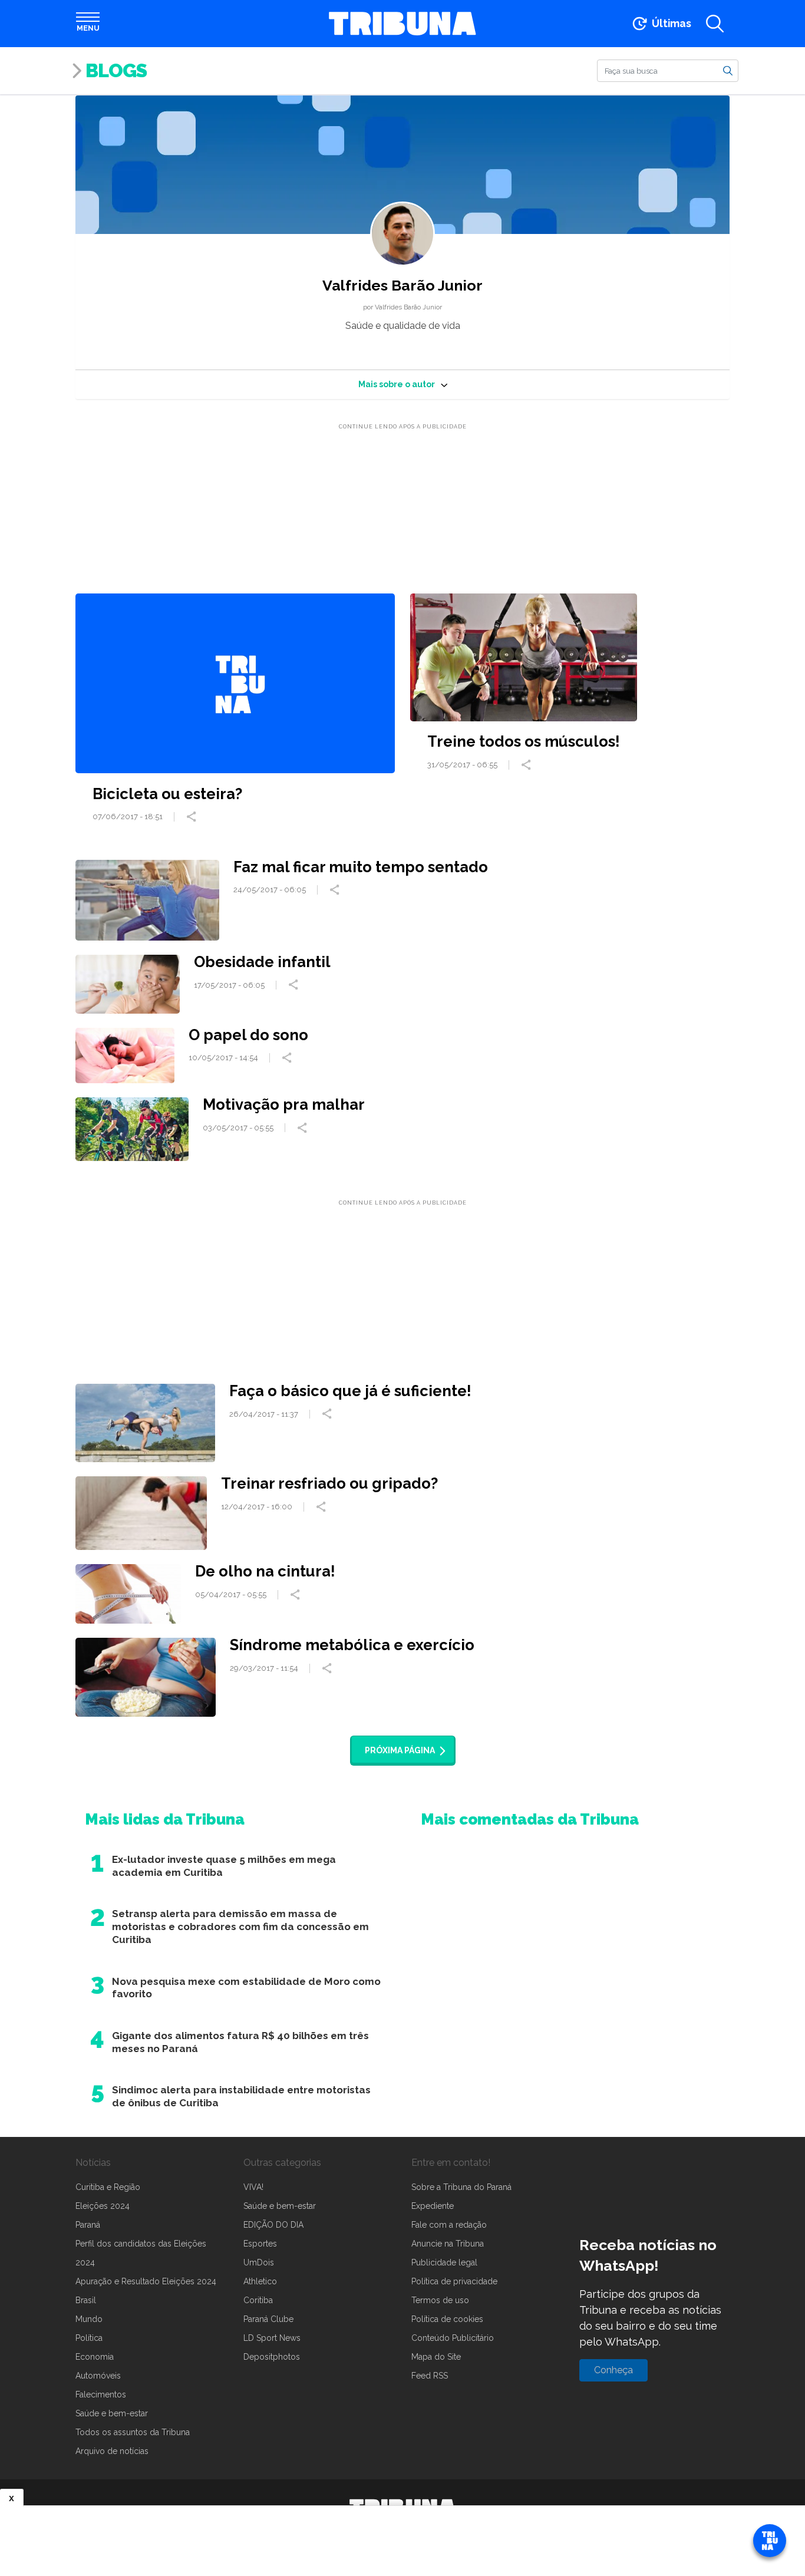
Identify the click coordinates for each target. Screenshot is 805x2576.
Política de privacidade (454, 2281)
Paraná (88, 2225)
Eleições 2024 (103, 2206)
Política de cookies (447, 2319)
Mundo (89, 2319)
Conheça (613, 2370)
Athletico (260, 2281)
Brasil (86, 2300)
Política (89, 2338)
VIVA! (253, 2187)
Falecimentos (101, 2394)
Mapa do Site (436, 2357)
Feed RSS (430, 2376)
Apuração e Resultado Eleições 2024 (146, 2281)
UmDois (259, 2262)
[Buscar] (728, 70)
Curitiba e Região (108, 2187)
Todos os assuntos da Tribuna (133, 2432)
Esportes (260, 2244)
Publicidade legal (444, 2262)
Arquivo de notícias (112, 2451)
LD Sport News (272, 2338)
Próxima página (400, 1750)
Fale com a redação (449, 2225)
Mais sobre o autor (397, 384)
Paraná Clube (268, 2319)
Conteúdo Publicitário (453, 2338)
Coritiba (258, 2300)
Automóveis (98, 2376)
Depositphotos (272, 2357)
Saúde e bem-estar (112, 2413)
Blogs (116, 70)
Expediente (433, 2206)
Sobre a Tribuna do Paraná (461, 2187)
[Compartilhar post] (193, 817)
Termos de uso (440, 2300)
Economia (95, 2357)
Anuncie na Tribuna (448, 2244)
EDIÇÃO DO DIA (273, 2225)
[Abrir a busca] (715, 24)
